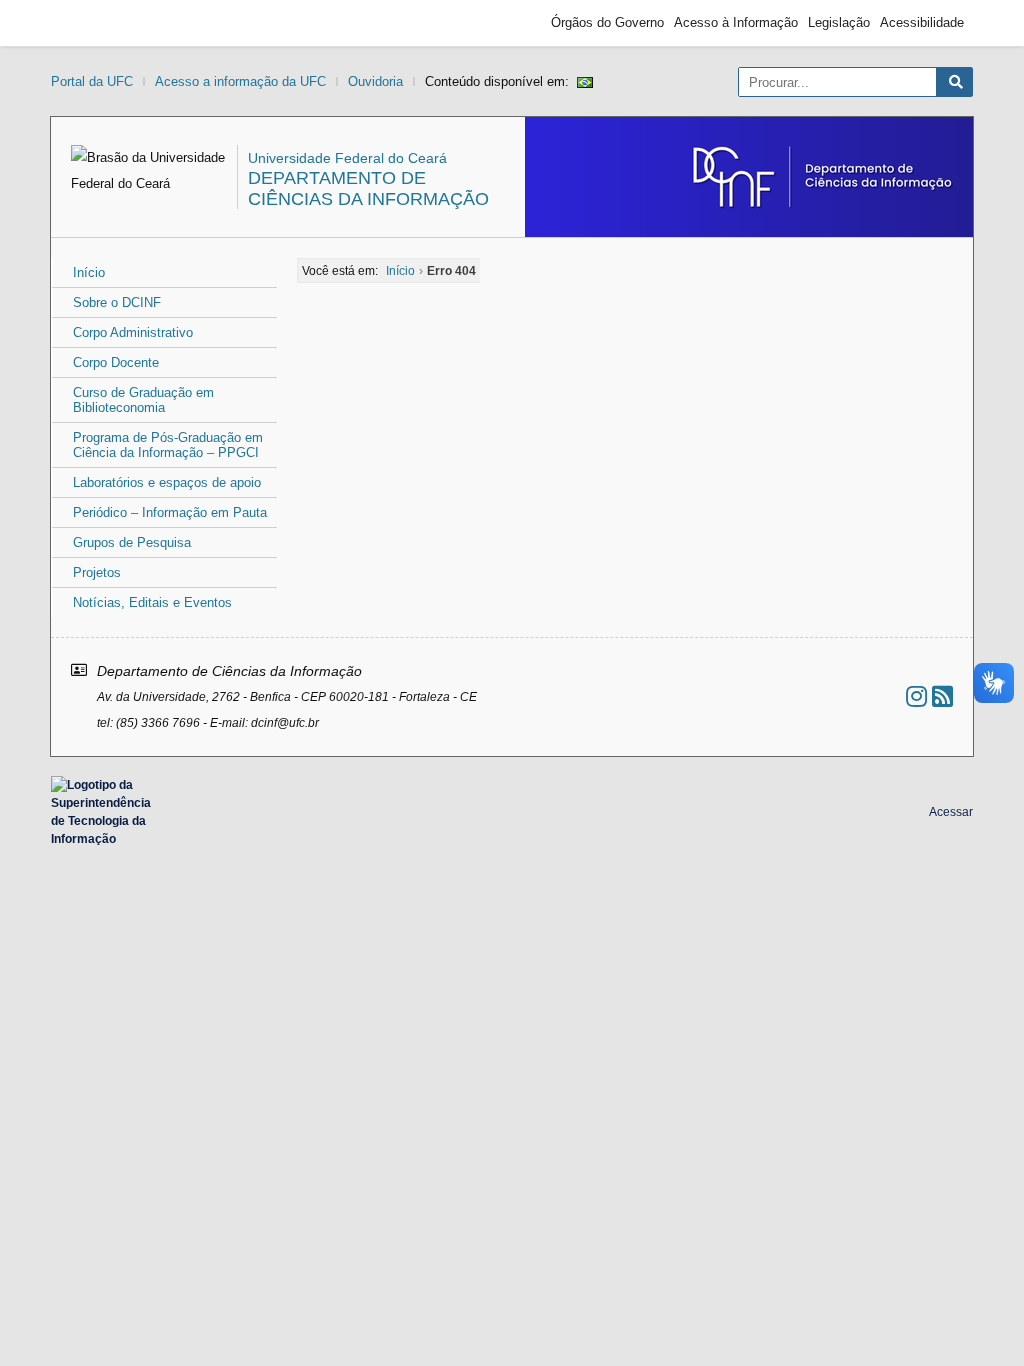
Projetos (97, 572)
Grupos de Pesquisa (132, 542)
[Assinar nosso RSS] (942, 696)
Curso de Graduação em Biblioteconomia (143, 400)
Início (89, 272)
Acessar (951, 812)
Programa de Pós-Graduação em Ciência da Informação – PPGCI (168, 445)
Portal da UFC (92, 81)
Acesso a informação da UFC (240, 81)
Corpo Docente (116, 362)
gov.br (96, 23)
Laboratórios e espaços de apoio (167, 482)
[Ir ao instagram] (916, 696)
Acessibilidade (922, 22)
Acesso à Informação (736, 22)
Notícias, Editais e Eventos (152, 602)
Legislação (839, 22)
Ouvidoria (375, 81)
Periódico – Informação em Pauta (170, 512)
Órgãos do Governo (607, 22)
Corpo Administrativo (133, 332)
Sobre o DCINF (117, 302)
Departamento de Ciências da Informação (368, 188)
